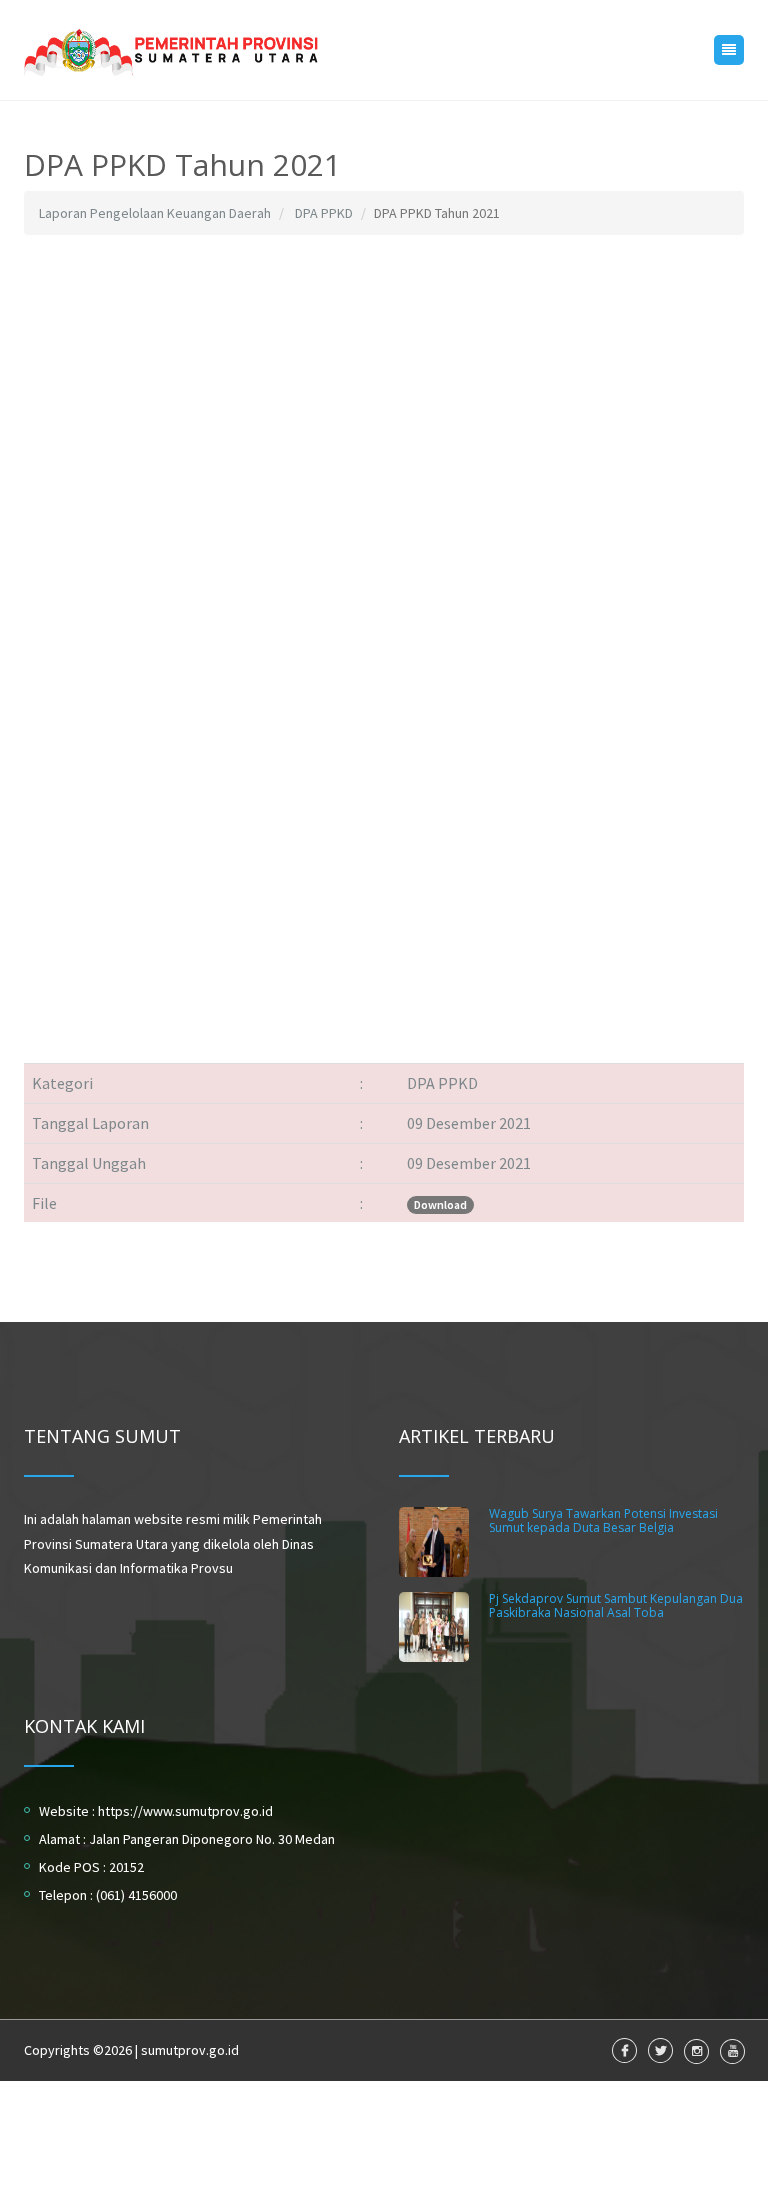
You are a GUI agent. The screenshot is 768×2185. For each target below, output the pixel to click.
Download (440, 1204)
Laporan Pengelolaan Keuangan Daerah (155, 213)
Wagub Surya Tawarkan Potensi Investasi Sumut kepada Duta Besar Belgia (603, 1520)
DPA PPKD (324, 213)
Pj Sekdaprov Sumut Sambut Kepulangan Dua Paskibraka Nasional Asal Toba (616, 1605)
